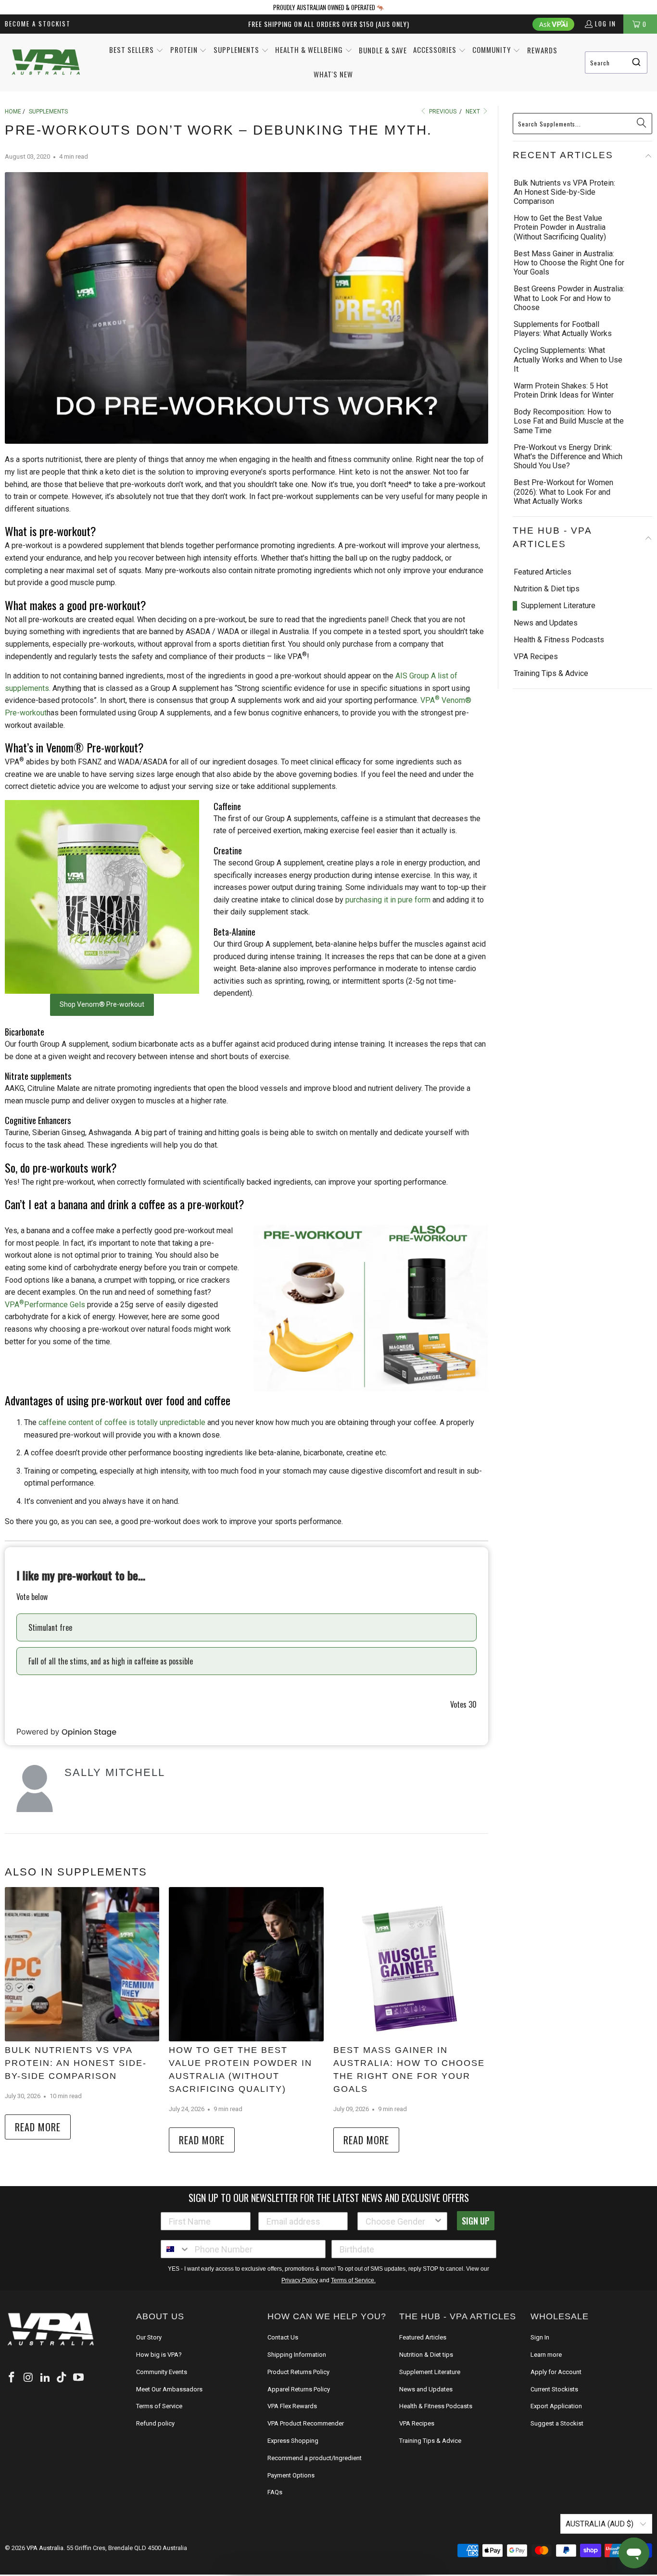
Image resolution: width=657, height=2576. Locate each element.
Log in (606, 24)
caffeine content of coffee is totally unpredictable (122, 1422)
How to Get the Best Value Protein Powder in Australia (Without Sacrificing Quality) (236, 2063)
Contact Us (283, 2324)
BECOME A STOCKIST (38, 24)
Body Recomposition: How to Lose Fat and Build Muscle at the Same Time (569, 421)
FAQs (275, 2479)
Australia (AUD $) (600, 2511)
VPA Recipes (536, 643)
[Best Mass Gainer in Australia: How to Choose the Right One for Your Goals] (411, 1964)
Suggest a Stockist (557, 2410)
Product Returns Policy (298, 2359)
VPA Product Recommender (306, 2410)
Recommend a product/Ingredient (315, 2445)
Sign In (540, 2324)
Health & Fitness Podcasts (559, 626)
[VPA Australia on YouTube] (79, 2365)
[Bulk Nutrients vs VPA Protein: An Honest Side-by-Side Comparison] (82, 1964)
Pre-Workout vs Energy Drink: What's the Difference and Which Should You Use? (568, 456)
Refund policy (155, 2410)
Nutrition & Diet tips (547, 575)
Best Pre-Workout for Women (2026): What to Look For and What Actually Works (563, 492)
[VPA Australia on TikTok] (62, 2365)
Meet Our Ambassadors (169, 2376)
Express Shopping (293, 2428)
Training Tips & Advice (551, 660)
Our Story (149, 2324)
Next (474, 112)
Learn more (546, 2342)
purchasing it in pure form (388, 900)
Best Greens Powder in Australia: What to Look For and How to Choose (569, 298)
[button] (136, 50)
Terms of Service (159, 2393)
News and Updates (546, 609)
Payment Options (291, 2462)
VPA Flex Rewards (292, 2393)
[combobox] (616, 63)
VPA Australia (45, 2535)
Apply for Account (556, 2359)
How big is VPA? (159, 2342)
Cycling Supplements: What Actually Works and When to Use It (568, 359)
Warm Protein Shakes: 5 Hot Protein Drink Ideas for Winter (564, 390)
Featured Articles (543, 558)
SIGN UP (476, 2208)
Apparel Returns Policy (299, 2376)
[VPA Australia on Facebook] (12, 2365)
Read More (38, 2127)
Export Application (556, 2393)
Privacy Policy (300, 2267)
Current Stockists (554, 2376)
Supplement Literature (558, 592)
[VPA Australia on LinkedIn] (45, 2365)
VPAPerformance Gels (45, 1305)
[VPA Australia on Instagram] (29, 2365)
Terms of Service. (353, 2267)
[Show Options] (438, 2208)
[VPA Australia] (46, 63)
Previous (442, 112)
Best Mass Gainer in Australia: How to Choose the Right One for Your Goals (408, 2063)
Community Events (162, 2359)
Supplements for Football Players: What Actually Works (563, 329)
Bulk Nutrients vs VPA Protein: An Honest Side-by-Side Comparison (76, 2063)
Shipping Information (297, 2342)
